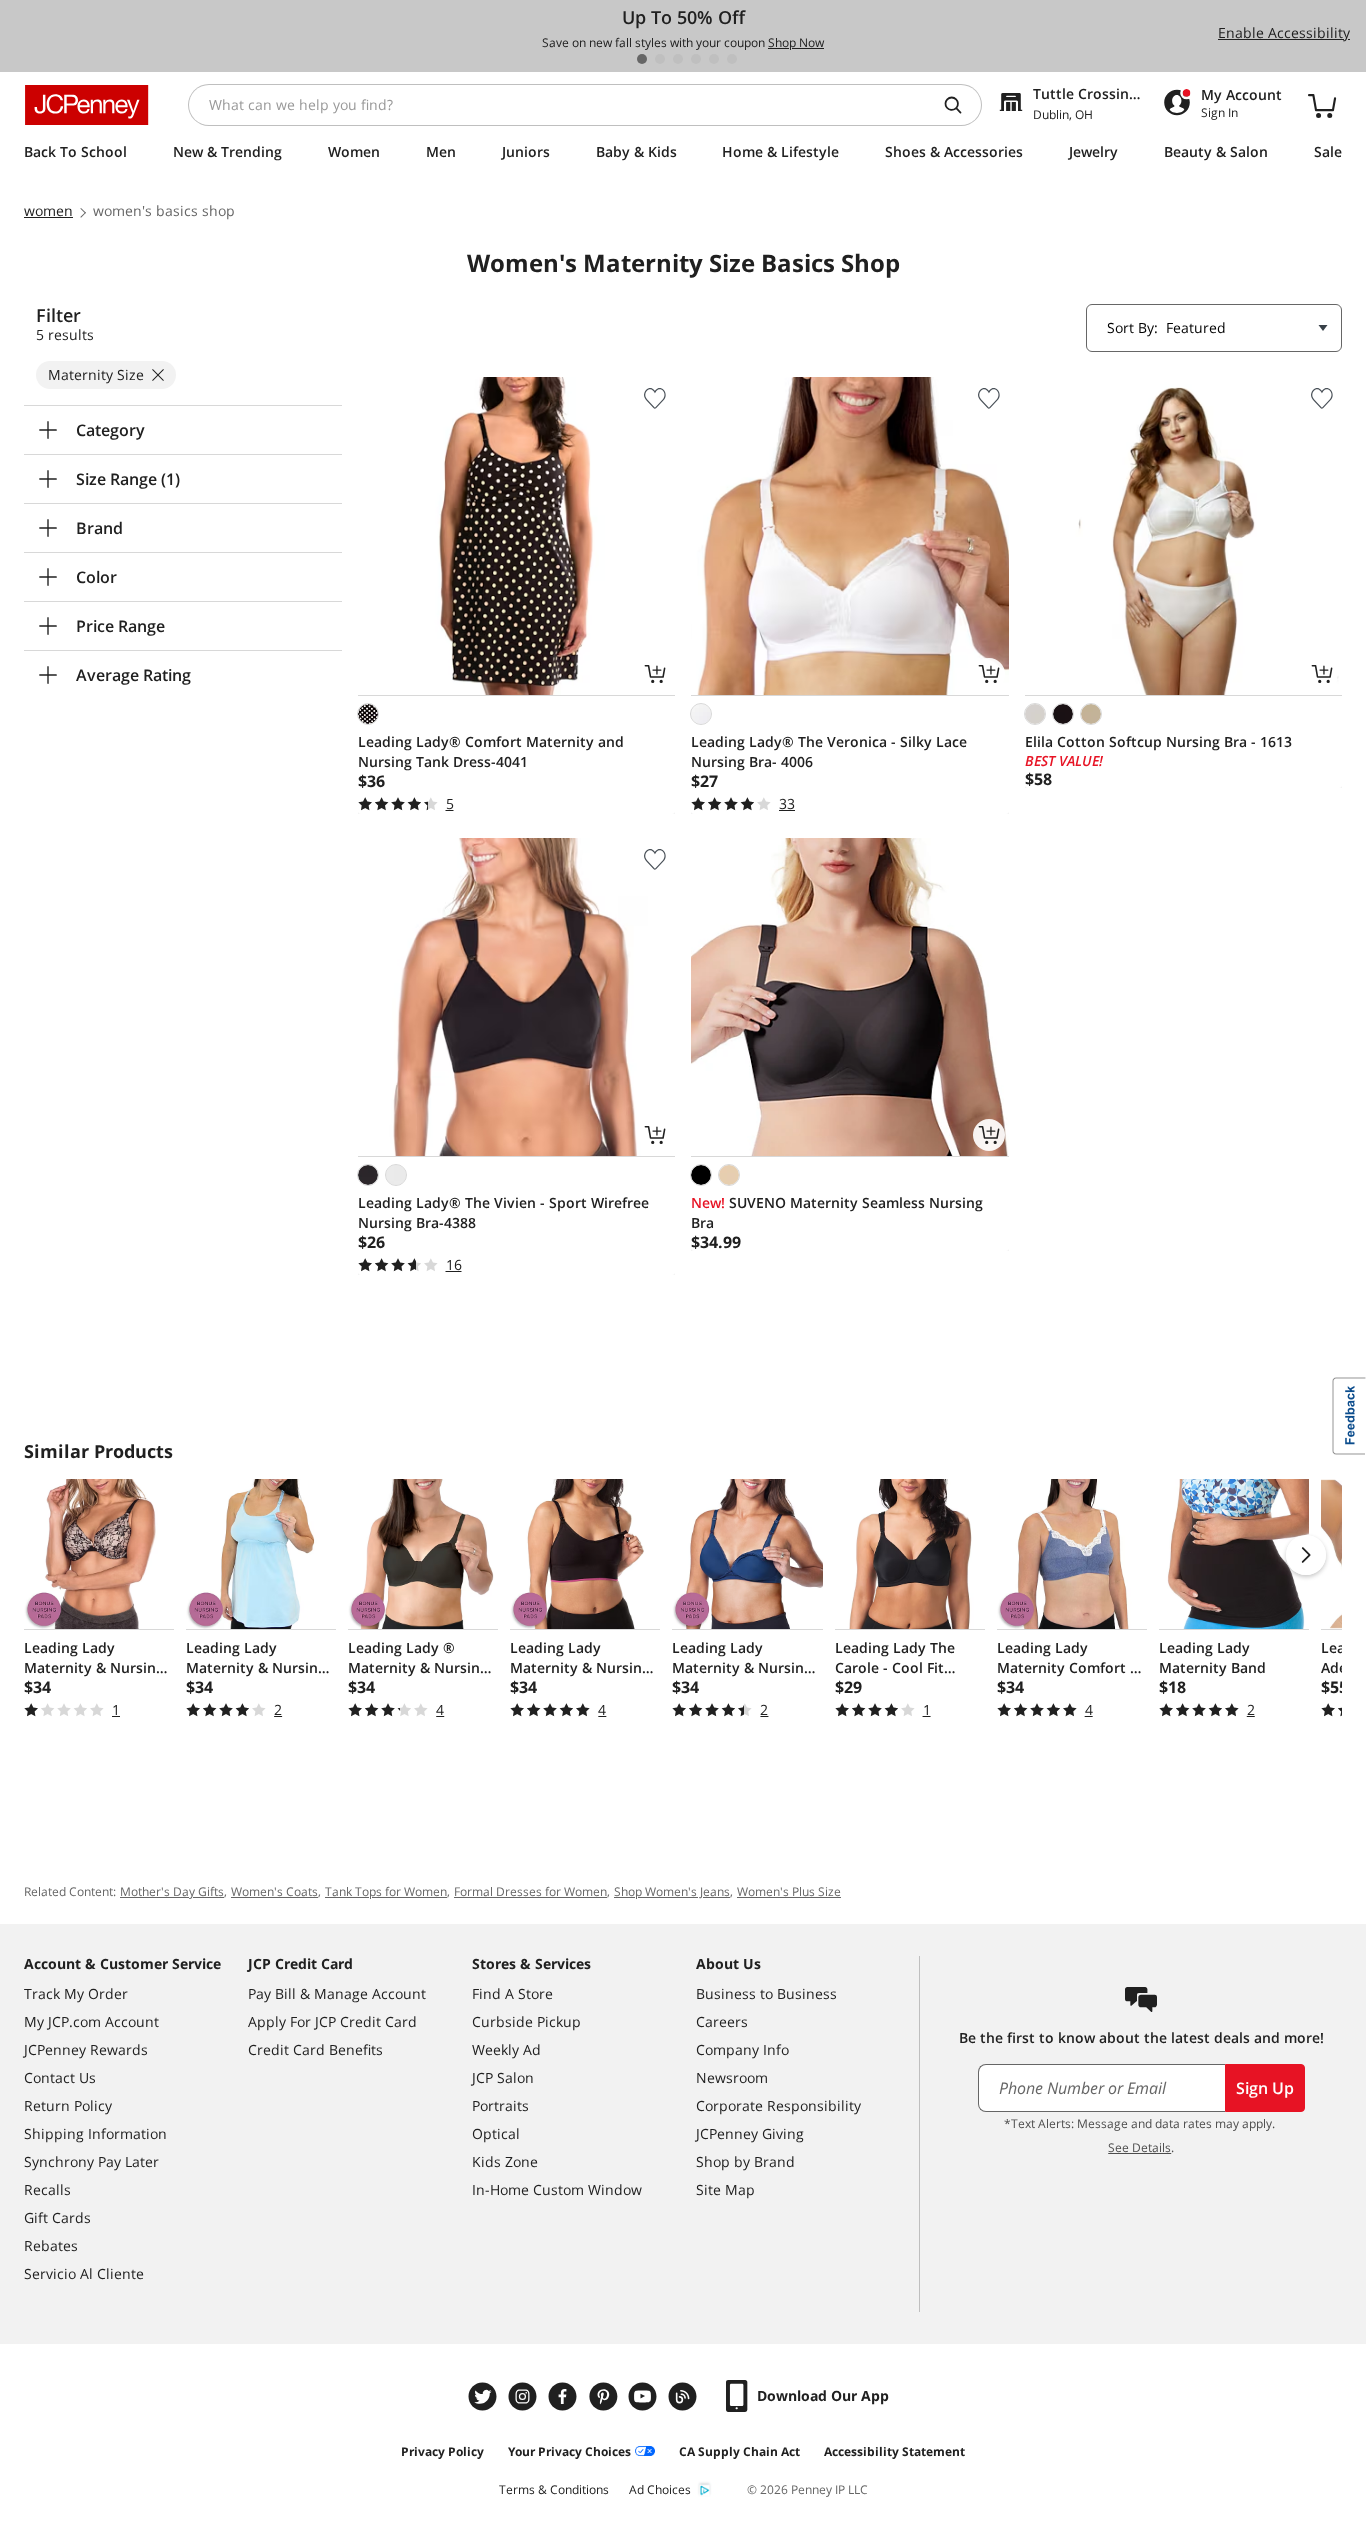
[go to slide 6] (732, 59)
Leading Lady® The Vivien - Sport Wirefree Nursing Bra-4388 (503, 1212)
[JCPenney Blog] (685, 2396)
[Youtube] (645, 2396)
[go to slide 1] (642, 59)
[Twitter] (485, 2396)
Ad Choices (660, 2489)
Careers (722, 2021)
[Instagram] (525, 2396)
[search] (961, 105)
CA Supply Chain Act (739, 2451)
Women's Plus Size (789, 1891)
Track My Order (76, 1993)
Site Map (725, 2189)
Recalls (47, 2189)
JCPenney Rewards (86, 2049)
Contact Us (60, 2077)
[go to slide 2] (660, 59)
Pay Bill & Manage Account (337, 1993)
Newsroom (732, 2077)
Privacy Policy (442, 2451)
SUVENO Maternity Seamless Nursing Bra (837, 1212)
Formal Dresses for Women (530, 1891)
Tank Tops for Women (386, 1891)
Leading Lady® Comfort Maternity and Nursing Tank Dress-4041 (491, 751)
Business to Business (766, 1993)
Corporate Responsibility (778, 2105)
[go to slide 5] (714, 59)
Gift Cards (57, 2217)
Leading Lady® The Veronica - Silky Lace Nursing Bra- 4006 (829, 751)
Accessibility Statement (894, 2451)
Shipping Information (95, 2133)
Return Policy (68, 2105)
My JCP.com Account (91, 2021)
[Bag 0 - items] (1322, 105)
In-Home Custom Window (557, 2189)
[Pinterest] (605, 2396)
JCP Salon (503, 2077)
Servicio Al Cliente (84, 2273)
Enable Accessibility (1284, 32)
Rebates (51, 2245)
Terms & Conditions (554, 2489)
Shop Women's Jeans (672, 1891)
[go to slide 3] (678, 59)
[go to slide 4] (696, 59)
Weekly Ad (506, 2049)
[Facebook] (565, 2396)
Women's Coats (274, 1891)
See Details (1139, 2147)
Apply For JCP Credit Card (332, 2021)
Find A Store (512, 1993)
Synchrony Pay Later (91, 2161)
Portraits (500, 2105)
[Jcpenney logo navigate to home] (86, 105)
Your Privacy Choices (569, 2451)
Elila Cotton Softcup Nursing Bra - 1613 (1158, 741)
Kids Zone (505, 2161)
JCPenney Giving (750, 2133)
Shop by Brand (745, 2161)
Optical (496, 2133)
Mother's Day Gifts (172, 1891)
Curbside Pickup (526, 2021)
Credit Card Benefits (315, 2049)
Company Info (742, 2049)
